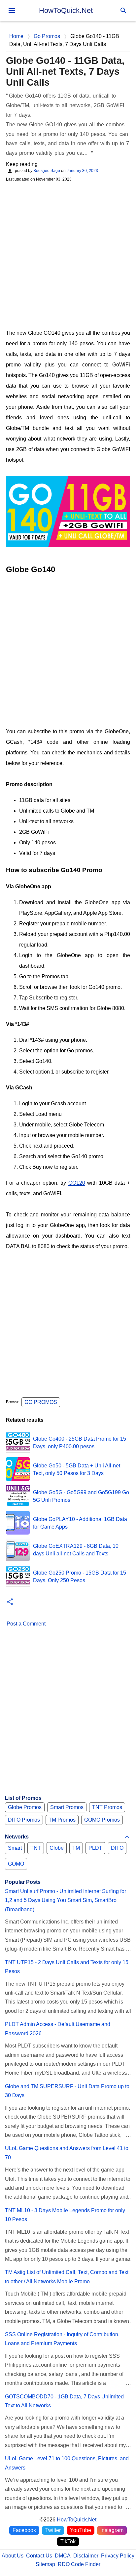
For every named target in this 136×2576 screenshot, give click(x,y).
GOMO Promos (102, 1820)
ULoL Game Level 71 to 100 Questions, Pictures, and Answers (67, 2463)
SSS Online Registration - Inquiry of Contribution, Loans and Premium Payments (62, 2339)
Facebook (24, 2530)
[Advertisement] (68, 255)
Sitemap (45, 2564)
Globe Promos (25, 1807)
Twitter (53, 2530)
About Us (13, 2556)
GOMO (16, 1864)
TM (76, 1848)
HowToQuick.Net (66, 10)
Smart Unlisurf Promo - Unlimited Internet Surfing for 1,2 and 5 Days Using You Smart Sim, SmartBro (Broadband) (66, 1900)
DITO (117, 1848)
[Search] (123, 11)
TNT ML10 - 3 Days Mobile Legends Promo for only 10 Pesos (65, 2215)
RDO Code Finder (79, 2564)
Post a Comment (26, 1624)
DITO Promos (24, 1820)
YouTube (81, 2530)
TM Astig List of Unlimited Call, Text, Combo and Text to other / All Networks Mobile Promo (67, 2277)
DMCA (63, 2556)
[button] (10, 1602)
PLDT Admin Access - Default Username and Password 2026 (58, 2029)
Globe (57, 1848)
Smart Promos (67, 1807)
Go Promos (41, 1402)
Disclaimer (86, 2556)
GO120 (77, 1183)
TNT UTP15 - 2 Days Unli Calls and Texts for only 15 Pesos (67, 1967)
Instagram (112, 2530)
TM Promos (62, 1820)
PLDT (95, 1848)
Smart (15, 1848)
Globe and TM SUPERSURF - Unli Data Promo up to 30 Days (67, 2091)
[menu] (12, 11)
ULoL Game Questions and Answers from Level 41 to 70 (67, 2153)
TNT (36, 1848)
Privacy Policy (118, 2556)
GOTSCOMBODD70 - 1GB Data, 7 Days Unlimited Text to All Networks (64, 2401)
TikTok (68, 2541)
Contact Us (39, 2556)
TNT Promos (107, 1807)
